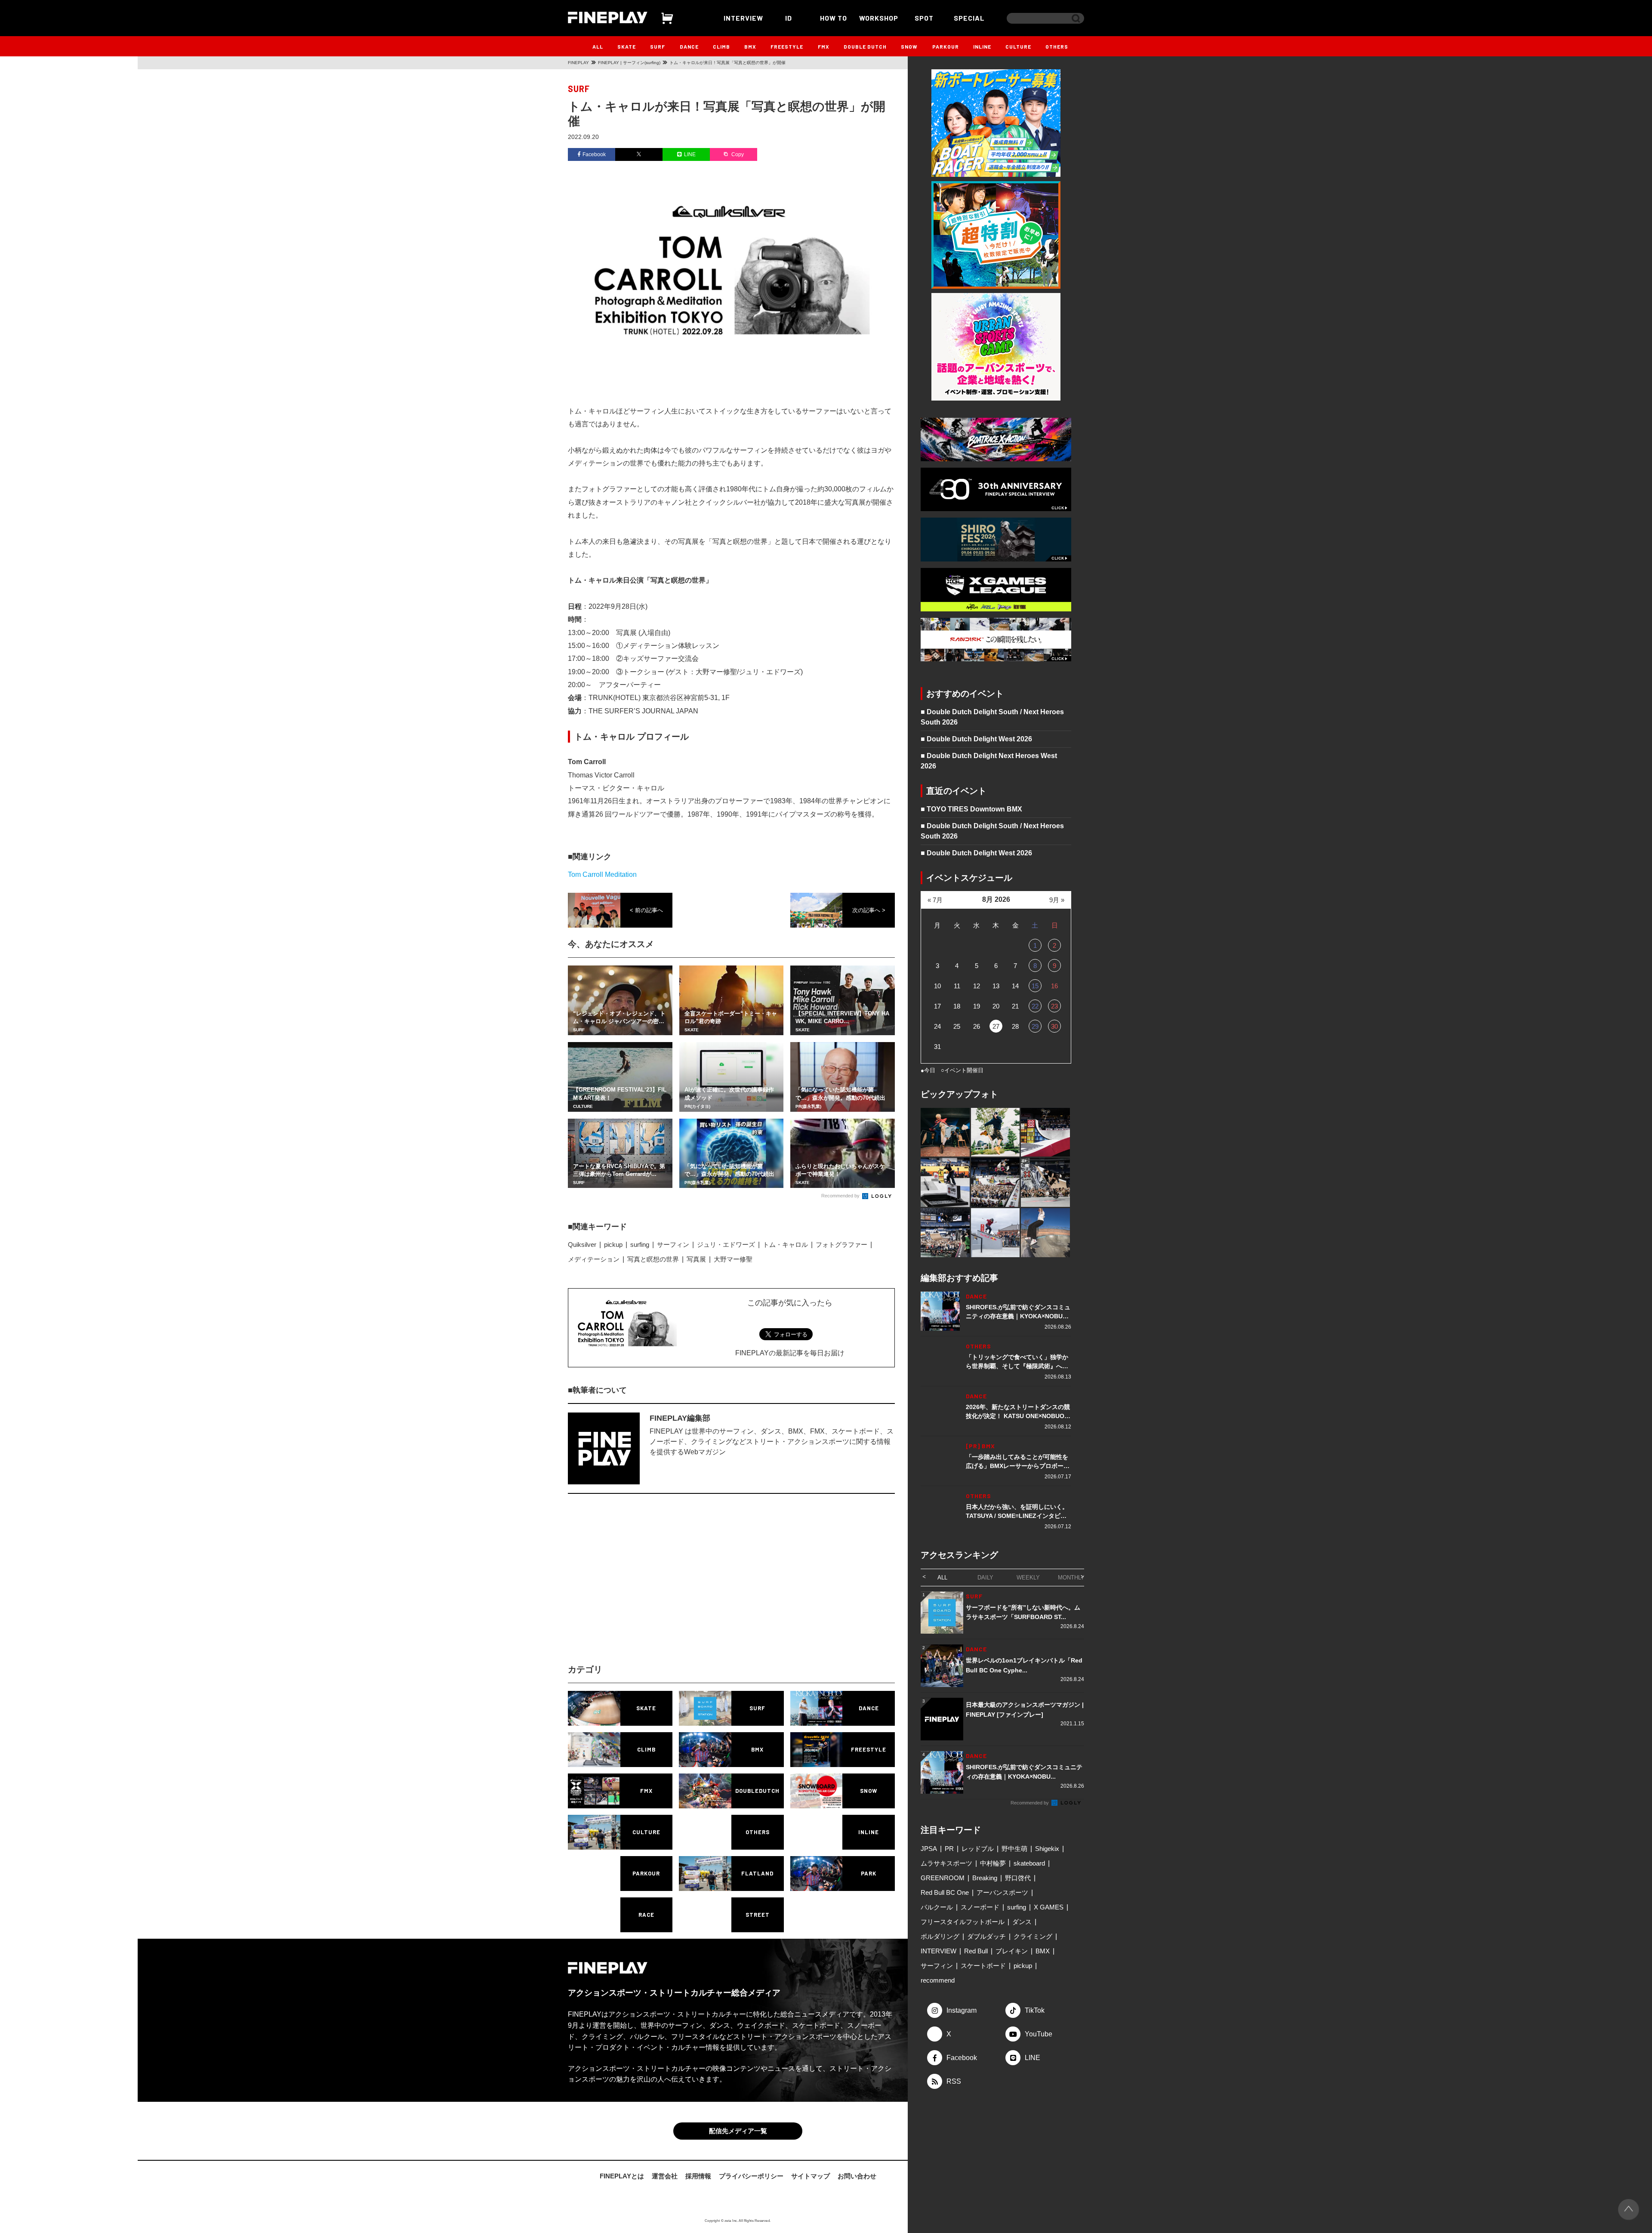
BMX (750, 46)
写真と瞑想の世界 (653, 1259)
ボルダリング (940, 1936)
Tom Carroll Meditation (602, 874)
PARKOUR (946, 46)
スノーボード (980, 1907)
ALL (598, 46)
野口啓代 (1018, 1878)
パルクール (937, 1907)
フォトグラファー (841, 1244)
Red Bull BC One (945, 1892)
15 (1035, 986)
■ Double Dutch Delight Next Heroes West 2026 (989, 761)
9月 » (1057, 900)
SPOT (924, 18)
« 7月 (935, 900)
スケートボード (983, 1966)
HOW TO (834, 18)
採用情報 (698, 2176)
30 (1054, 1026)
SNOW (909, 46)
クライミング (1033, 1936)
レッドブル (978, 1849)
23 (1054, 1006)
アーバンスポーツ (1002, 1892)
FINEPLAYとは (622, 2176)
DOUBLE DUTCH (865, 46)
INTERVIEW (743, 18)
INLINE (982, 46)
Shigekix (1047, 1849)
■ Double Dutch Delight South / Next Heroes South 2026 (992, 717)
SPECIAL (969, 18)
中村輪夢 (993, 1863)
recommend (938, 1980)
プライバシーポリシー (751, 2176)
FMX (824, 46)
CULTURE (1018, 46)
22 (1035, 1006)
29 (1035, 1026)
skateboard (1029, 1863)
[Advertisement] (656, 1586)
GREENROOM (943, 1878)
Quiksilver (582, 1244)
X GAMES (1049, 1907)
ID (789, 18)
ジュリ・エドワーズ (726, 1244)
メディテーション (594, 1259)
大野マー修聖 (733, 1259)
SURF (658, 46)
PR (949, 1849)
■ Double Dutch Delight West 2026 (976, 739)
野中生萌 (1014, 1849)
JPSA (929, 1849)
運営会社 (665, 2176)
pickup (613, 1244)
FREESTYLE (787, 46)
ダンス (1022, 1922)
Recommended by (841, 1196)
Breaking (985, 1878)
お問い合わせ (857, 2176)
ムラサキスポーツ (946, 1863)
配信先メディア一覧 (738, 2131)
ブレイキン (1012, 1951)
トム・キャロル (785, 1244)
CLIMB (721, 46)
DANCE (689, 46)
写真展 (696, 1259)
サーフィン (673, 1244)
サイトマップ (811, 2176)
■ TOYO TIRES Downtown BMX (971, 809)
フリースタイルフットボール (963, 1922)
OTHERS (1057, 46)
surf (579, 89)
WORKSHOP (879, 18)
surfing (640, 1244)
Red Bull (976, 1951)
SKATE (627, 46)
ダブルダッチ (986, 1936)
